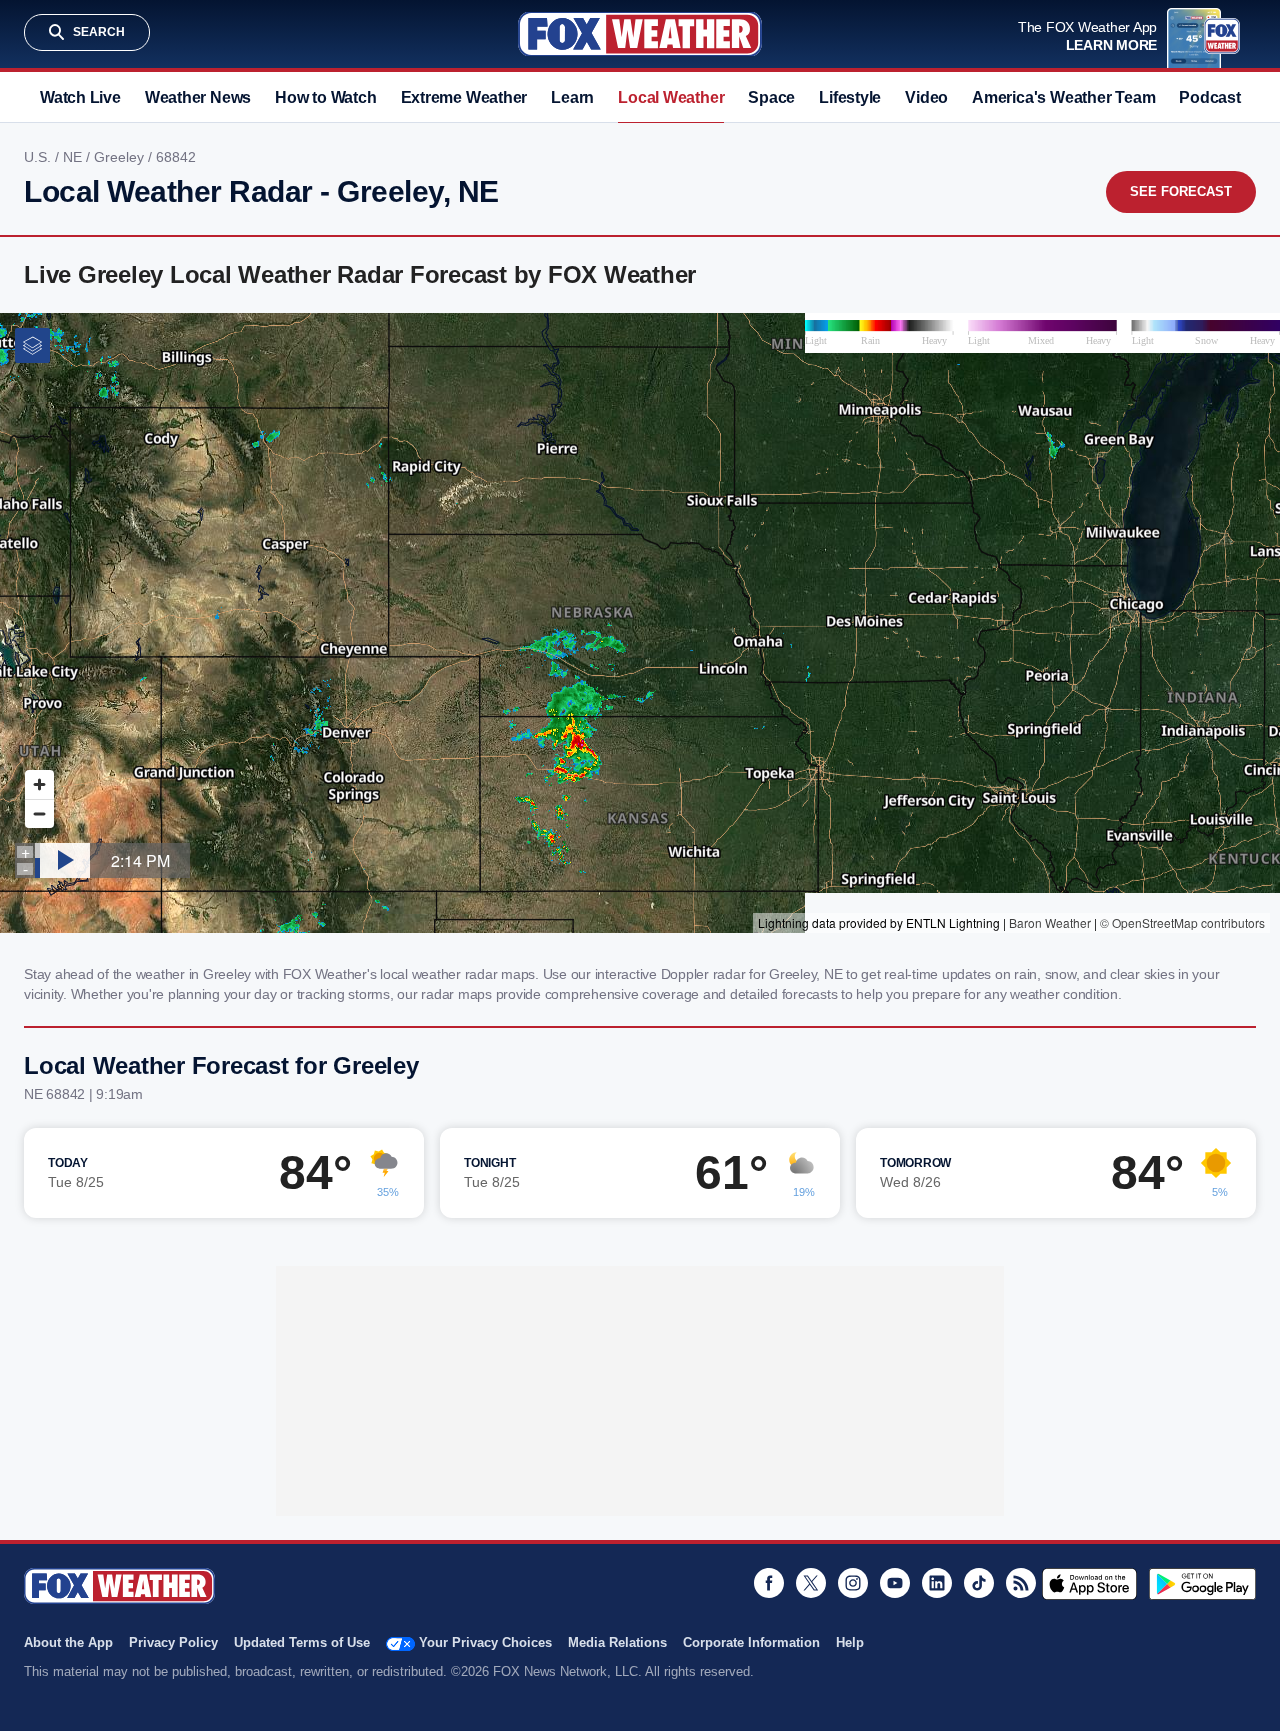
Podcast (1209, 97)
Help (850, 1642)
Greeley (121, 157)
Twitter (811, 1583)
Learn (572, 97)
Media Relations (617, 1642)
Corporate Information (751, 1642)
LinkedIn (937, 1583)
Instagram (853, 1583)
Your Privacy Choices (485, 1642)
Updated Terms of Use (302, 1642)
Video (926, 97)
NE (74, 157)
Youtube (895, 1583)
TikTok (979, 1583)
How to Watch (325, 97)
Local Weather (671, 97)
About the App (68, 1642)
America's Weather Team (1063, 97)
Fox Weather (640, 34)
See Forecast (1181, 191)
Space (771, 97)
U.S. (39, 157)
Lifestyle (850, 97)
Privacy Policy (173, 1642)
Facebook (769, 1583)
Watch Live (80, 97)
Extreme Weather (464, 97)
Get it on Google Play (1202, 1584)
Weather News (198, 97)
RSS (1021, 1583)
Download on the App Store (1089, 1584)
